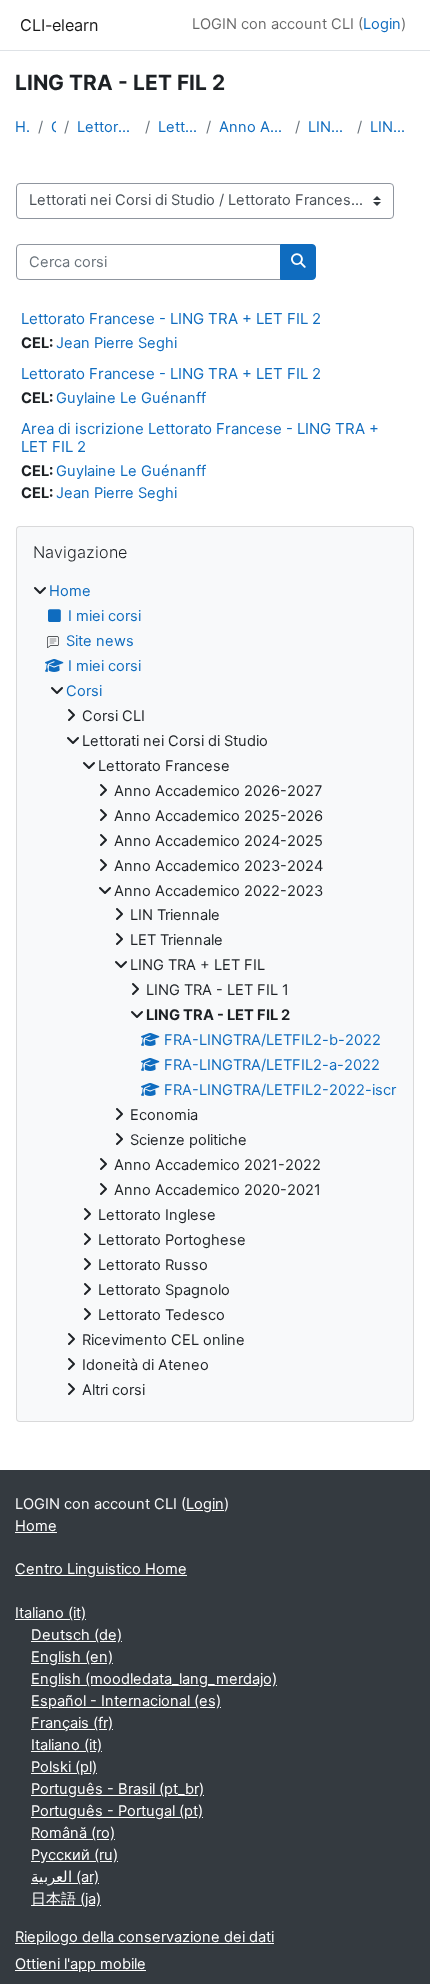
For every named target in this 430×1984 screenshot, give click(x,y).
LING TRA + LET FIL (328, 127)
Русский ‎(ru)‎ (74, 1855)
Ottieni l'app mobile (80, 1964)
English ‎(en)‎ (72, 1657)
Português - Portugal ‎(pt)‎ (117, 1811)
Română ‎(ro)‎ (73, 1833)
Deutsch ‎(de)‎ (76, 1635)
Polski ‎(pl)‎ (64, 1767)
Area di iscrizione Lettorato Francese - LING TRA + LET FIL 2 (200, 437)
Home (22, 127)
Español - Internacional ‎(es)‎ (126, 1701)
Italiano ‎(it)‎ (50, 1613)
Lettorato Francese (178, 127)
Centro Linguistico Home (101, 1569)
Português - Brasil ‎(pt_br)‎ (117, 1789)
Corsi (53, 127)
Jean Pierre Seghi (116, 343)
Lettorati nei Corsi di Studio (107, 127)
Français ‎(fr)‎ (72, 1723)
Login (382, 24)
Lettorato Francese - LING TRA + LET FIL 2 (171, 318)
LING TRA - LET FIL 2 (392, 127)
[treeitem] (215, 991)
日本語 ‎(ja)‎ (66, 1899)
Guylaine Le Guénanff (131, 398)
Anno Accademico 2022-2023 (253, 127)
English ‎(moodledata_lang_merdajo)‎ (154, 1679)
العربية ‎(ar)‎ (65, 1877)
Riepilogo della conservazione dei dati (144, 1937)
